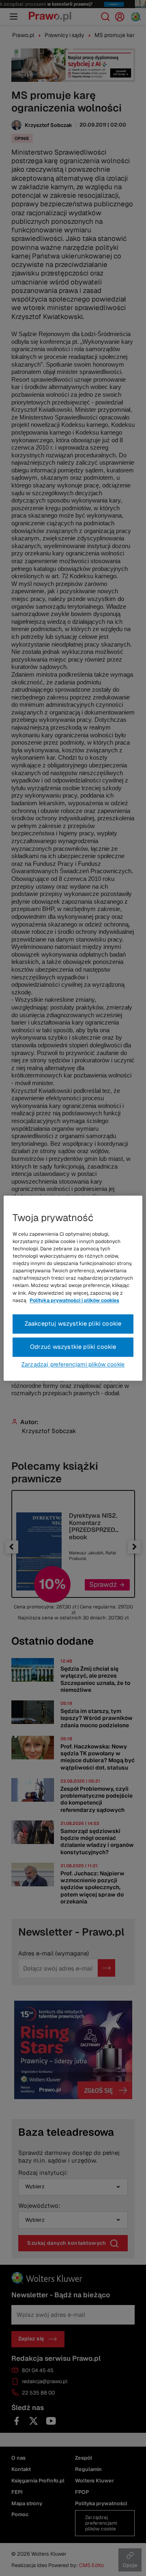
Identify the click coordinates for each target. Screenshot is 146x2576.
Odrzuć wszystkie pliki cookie (73, 1347)
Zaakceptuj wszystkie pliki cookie (73, 1323)
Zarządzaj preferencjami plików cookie (73, 1364)
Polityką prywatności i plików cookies (74, 1300)
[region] (73, 1288)
